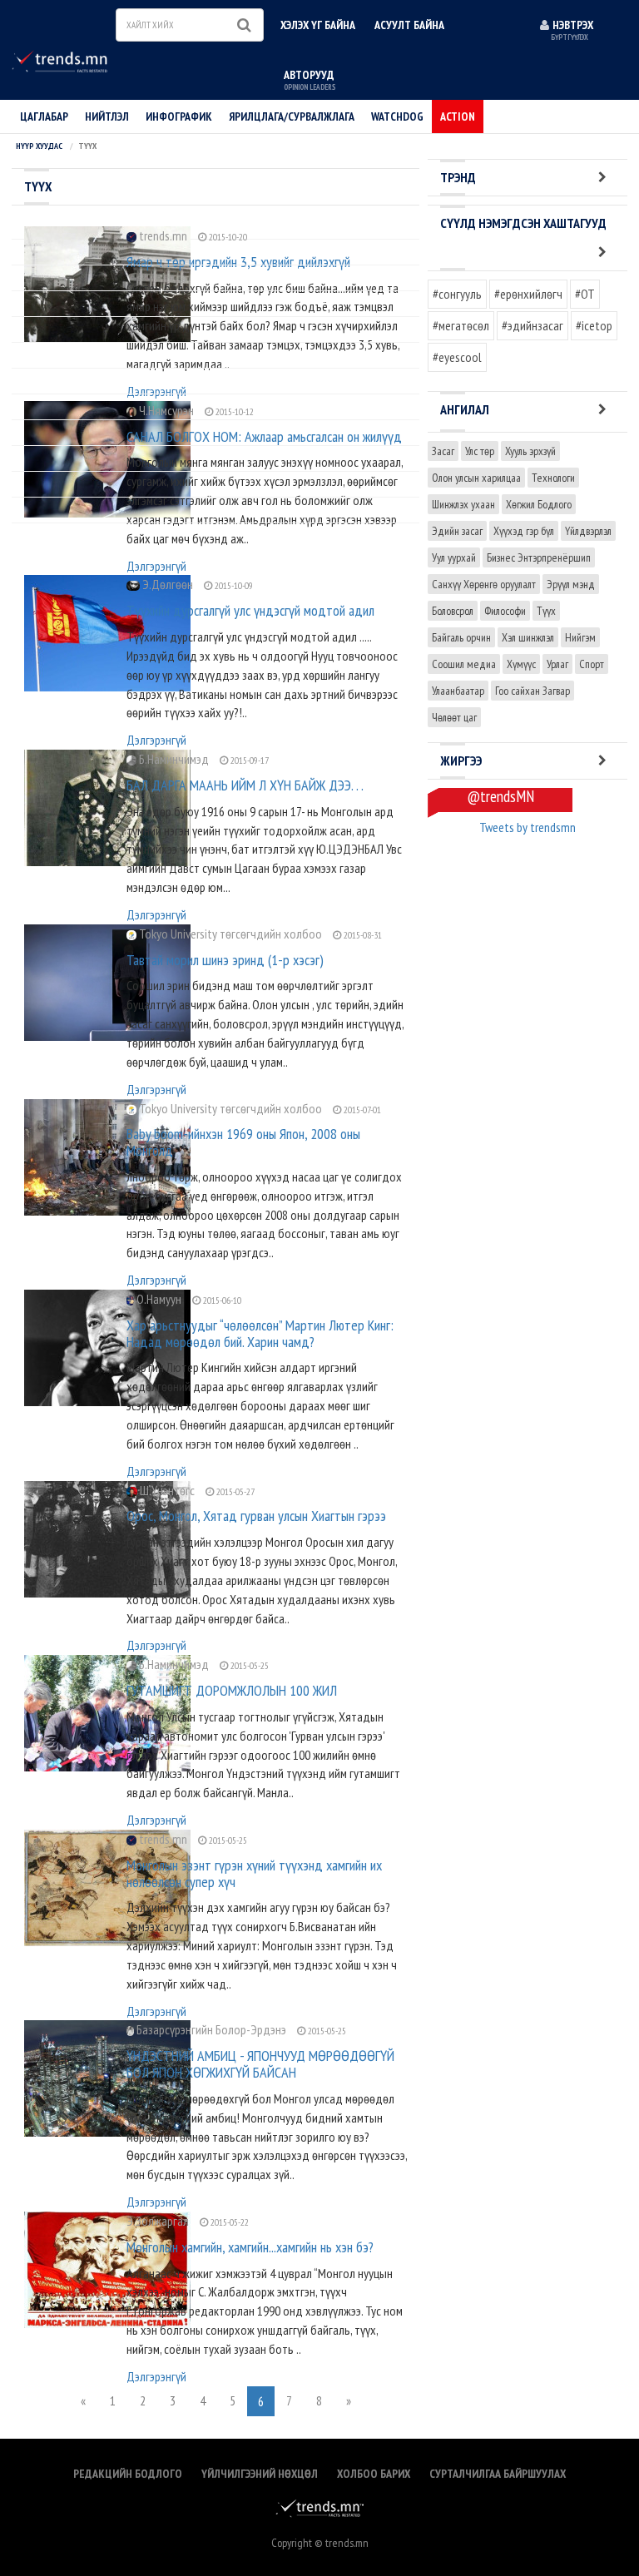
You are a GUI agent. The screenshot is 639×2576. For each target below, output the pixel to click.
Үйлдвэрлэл (588, 531)
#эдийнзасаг (532, 325)
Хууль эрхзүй (530, 451)
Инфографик (179, 116)
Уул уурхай (454, 557)
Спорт (592, 664)
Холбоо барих (374, 2474)
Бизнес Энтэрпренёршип (539, 557)
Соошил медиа (464, 664)
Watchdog (397, 116)
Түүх (546, 611)
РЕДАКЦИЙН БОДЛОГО (128, 2474)
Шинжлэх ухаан (463, 504)
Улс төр (480, 451)
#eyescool (457, 357)
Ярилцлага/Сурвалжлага (292, 116)
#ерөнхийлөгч (528, 294)
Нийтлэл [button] (107, 116)
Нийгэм (580, 637)
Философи (505, 611)
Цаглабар (44, 116)
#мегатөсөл (461, 325)
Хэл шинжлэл (528, 637)
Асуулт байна (409, 25)
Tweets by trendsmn (528, 827)
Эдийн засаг (457, 531)
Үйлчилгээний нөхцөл (260, 2474)
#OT (585, 294)
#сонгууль (457, 294)
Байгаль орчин (461, 637)
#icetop (594, 325)
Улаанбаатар (458, 691)
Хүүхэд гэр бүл (524, 531)
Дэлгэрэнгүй (156, 566)
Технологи (553, 478)
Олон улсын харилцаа (476, 478)
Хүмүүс (521, 664)
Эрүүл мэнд (571, 584)
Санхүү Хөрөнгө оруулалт (484, 584)
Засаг (443, 451)
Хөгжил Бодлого (539, 504)
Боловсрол (453, 611)
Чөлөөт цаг (454, 717)
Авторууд (310, 79)
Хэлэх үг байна (318, 25)
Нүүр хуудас (39, 146)
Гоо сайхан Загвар (532, 691)
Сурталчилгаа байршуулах (498, 2474)
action (458, 116)
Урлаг (557, 664)
